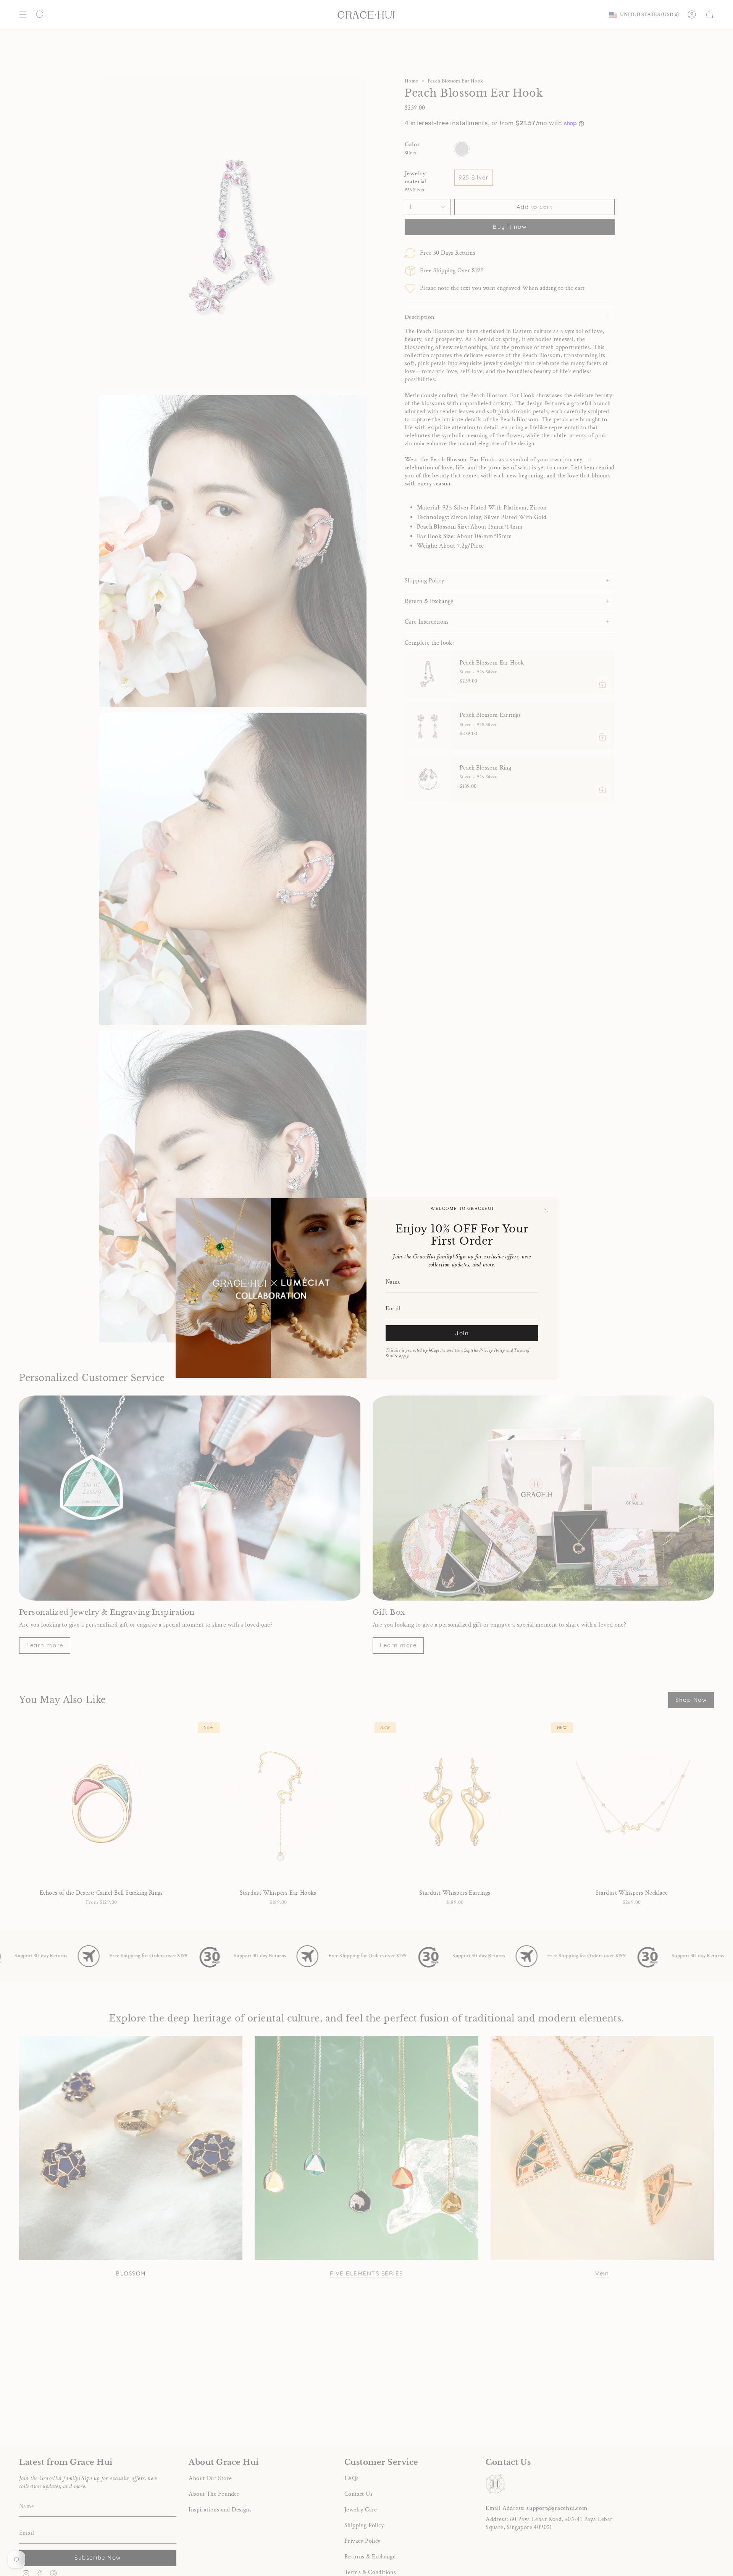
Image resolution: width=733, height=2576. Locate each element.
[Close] (546, 1210)
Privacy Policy (492, 1350)
